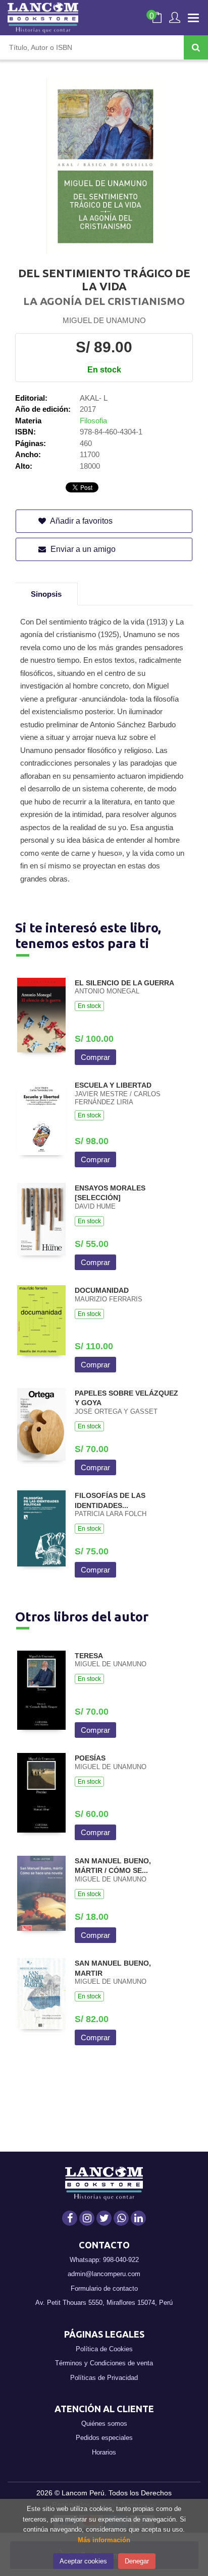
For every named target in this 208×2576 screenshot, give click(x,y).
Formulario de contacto (104, 2288)
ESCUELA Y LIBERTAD (113, 1085)
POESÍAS (90, 1758)
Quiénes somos (104, 2424)
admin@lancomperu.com (104, 2274)
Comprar (95, 1057)
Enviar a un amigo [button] (82, 549)
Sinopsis (46, 594)
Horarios (104, 2452)
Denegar (137, 2561)
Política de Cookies (104, 2349)
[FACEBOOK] (70, 2218)
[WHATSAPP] (121, 2218)
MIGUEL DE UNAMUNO (104, 320)
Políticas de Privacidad (104, 2378)
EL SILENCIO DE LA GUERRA (124, 983)
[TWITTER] (104, 2218)
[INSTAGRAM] (87, 2218)
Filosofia (93, 421)
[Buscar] (196, 47)
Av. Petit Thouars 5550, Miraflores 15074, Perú (104, 2303)
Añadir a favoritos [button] (81, 521)
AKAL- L (94, 398)
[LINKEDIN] (138, 2218)
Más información (104, 2540)
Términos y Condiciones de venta (104, 2363)
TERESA (89, 1656)
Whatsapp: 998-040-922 (104, 2260)
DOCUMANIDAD (102, 1290)
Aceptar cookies (83, 2561)
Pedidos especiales (104, 2438)
